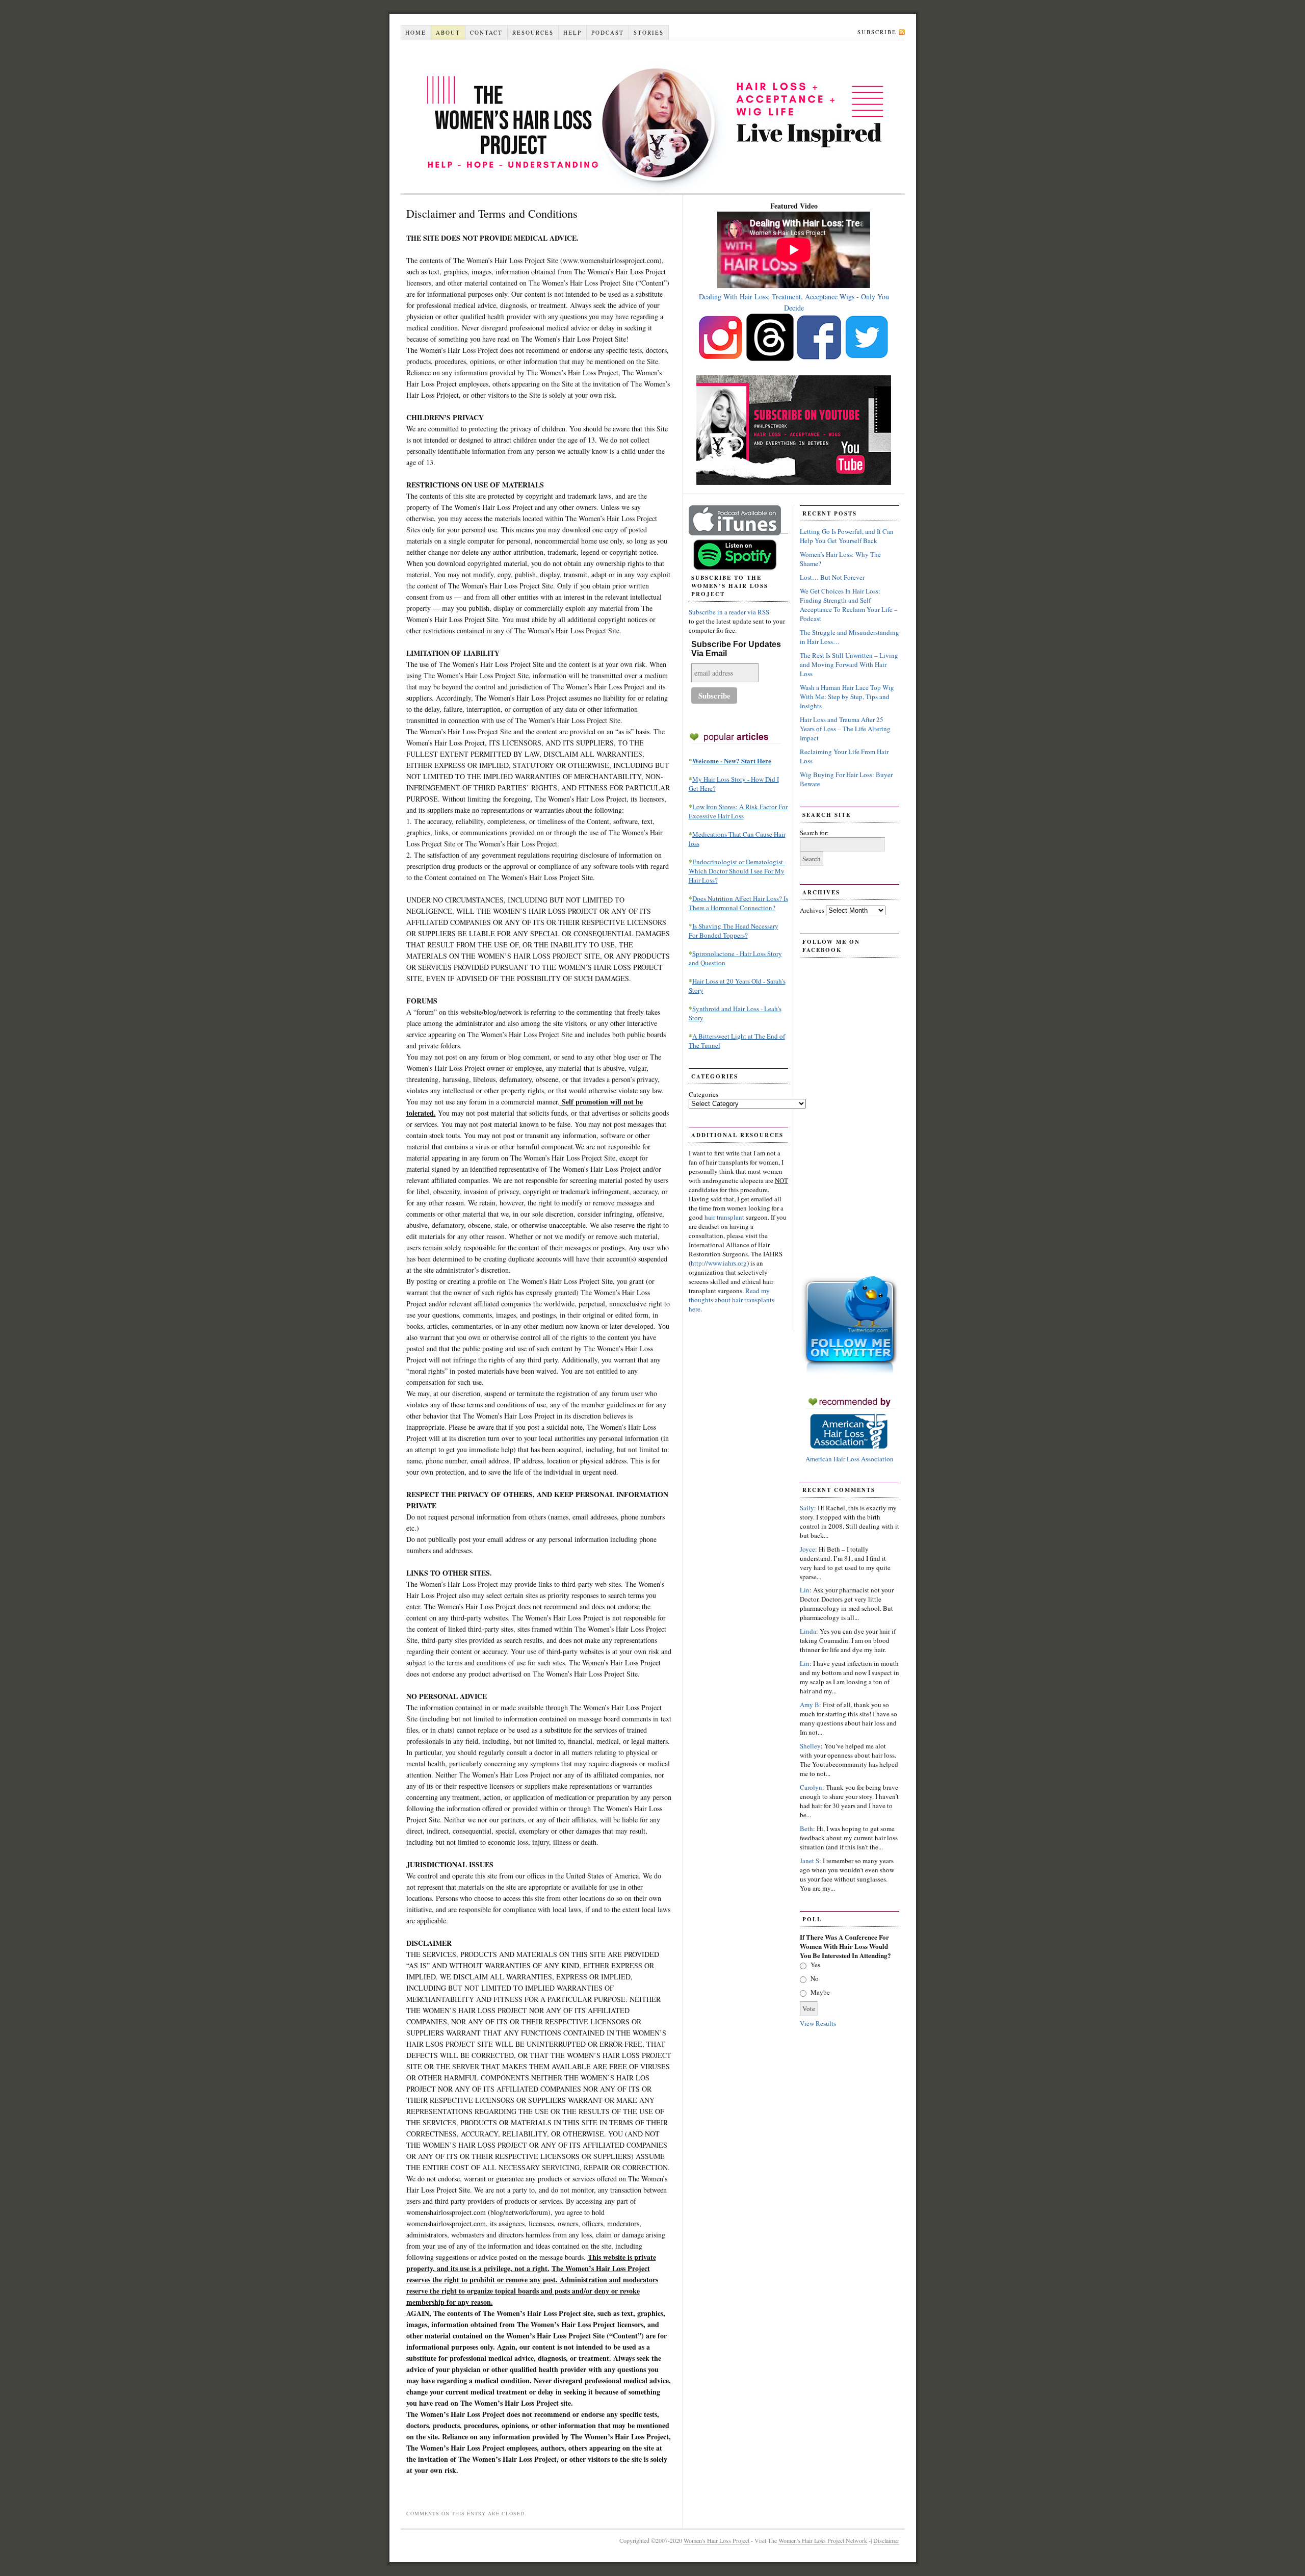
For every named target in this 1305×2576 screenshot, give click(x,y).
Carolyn (811, 1787)
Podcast (608, 32)
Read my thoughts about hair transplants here (732, 1300)
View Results (818, 2023)
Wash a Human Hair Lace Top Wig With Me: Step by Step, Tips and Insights (847, 697)
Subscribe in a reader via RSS (729, 612)
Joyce (807, 1549)
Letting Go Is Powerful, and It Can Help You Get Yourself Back (847, 536)
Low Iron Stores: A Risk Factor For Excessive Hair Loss (738, 811)
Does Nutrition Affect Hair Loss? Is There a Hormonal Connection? (738, 903)
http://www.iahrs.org (719, 1263)
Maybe (820, 1992)
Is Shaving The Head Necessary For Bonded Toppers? (734, 931)
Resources (533, 32)
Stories (649, 32)
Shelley (810, 1746)
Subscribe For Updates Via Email (736, 649)
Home (416, 32)
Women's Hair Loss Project (653, 117)
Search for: (814, 833)
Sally (807, 1508)
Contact (486, 32)
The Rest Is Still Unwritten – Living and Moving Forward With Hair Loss (849, 664)
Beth (806, 1828)
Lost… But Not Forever (832, 577)
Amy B (810, 1705)
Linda (808, 1631)
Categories (703, 1094)
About (448, 32)
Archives (812, 910)
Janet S (810, 1861)
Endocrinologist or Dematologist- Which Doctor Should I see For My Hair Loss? (737, 871)
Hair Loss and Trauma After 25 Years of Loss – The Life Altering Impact (845, 729)
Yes (815, 1965)
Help (572, 32)
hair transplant (725, 1217)
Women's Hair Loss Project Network (823, 2540)
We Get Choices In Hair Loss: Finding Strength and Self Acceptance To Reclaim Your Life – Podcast (849, 605)
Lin (805, 1590)
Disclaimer (886, 2540)
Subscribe (877, 32)
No (815, 1978)
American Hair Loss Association (850, 1459)
